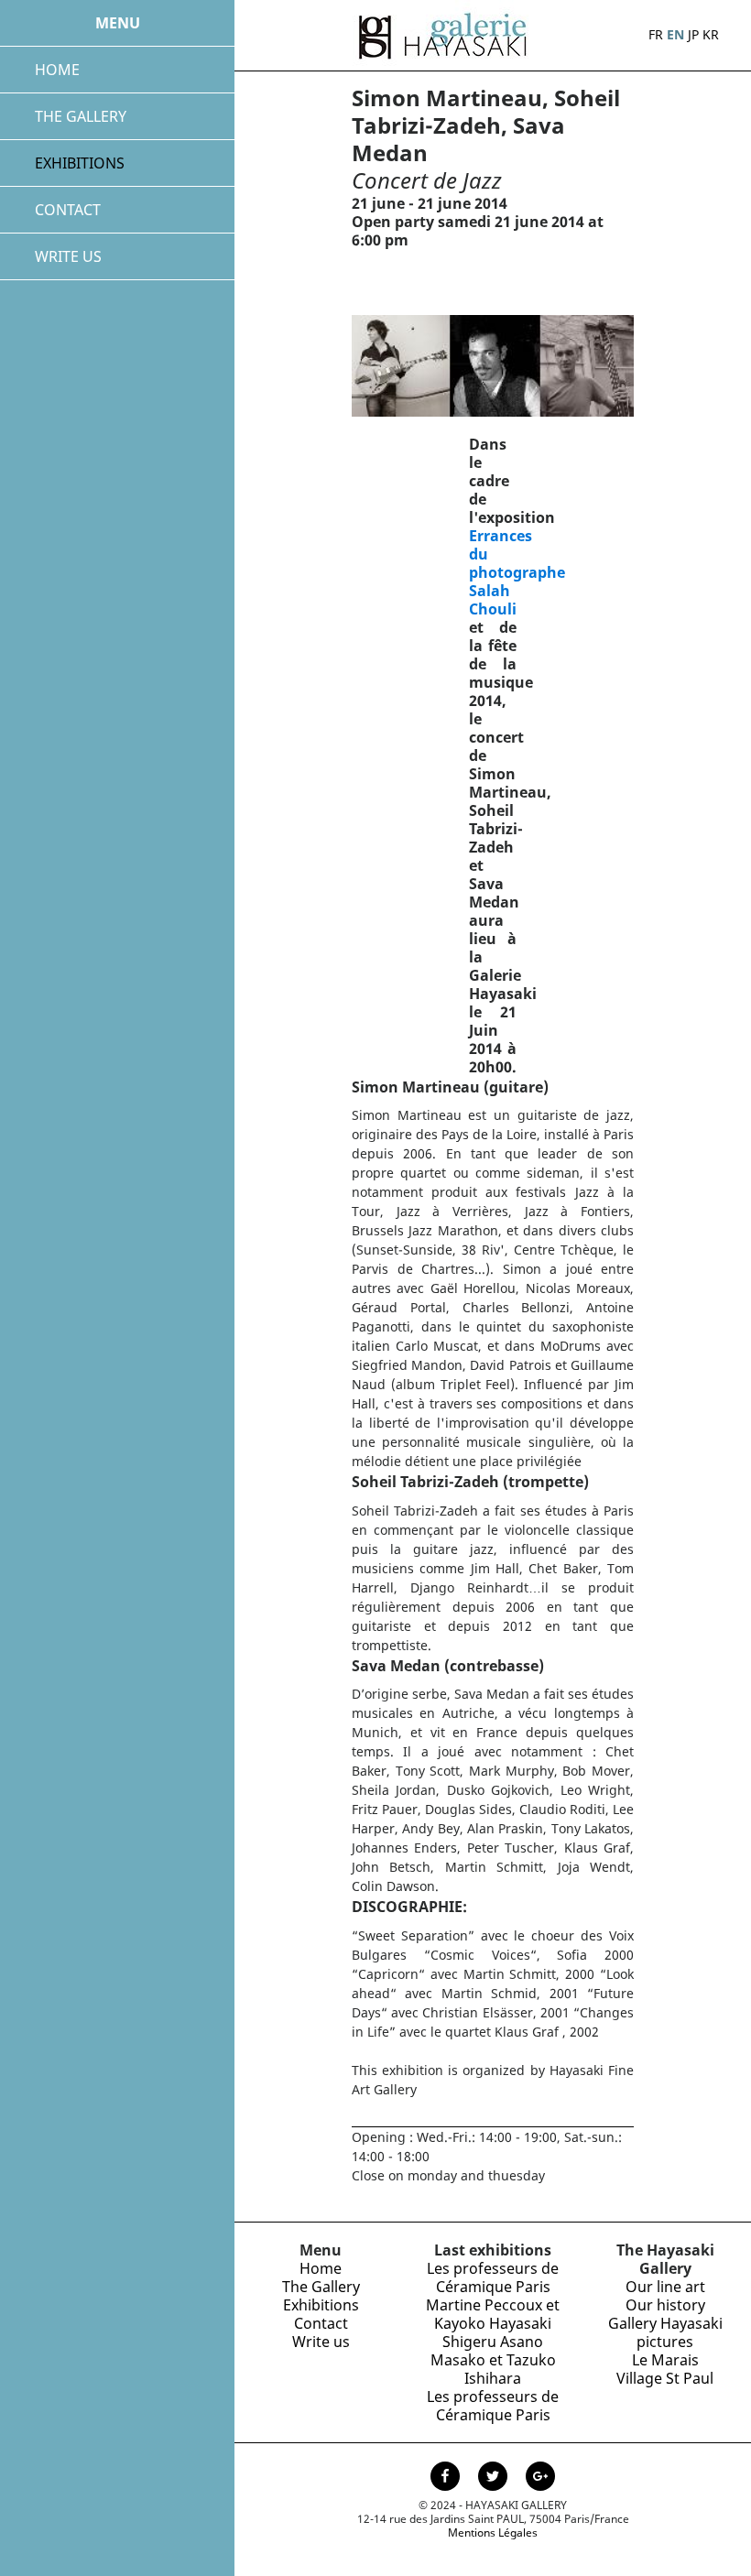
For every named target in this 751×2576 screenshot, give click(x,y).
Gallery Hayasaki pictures (665, 2332)
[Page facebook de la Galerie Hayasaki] (447, 2478)
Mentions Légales (493, 2533)
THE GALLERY (81, 116)
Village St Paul (665, 2378)
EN (675, 34)
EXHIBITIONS (80, 163)
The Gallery (321, 2287)
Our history (665, 2305)
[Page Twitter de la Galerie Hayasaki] (495, 2478)
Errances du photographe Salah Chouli (517, 572)
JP (693, 34)
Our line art (665, 2287)
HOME (57, 70)
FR (656, 34)
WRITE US (68, 256)
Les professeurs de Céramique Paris (493, 2277)
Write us (321, 2342)
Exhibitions (321, 2305)
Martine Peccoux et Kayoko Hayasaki (493, 2314)
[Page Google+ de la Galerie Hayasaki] (540, 2478)
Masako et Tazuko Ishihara (493, 2369)
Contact (321, 2323)
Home (321, 2268)
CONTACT (68, 210)
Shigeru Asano (493, 2342)
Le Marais (665, 2360)
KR (711, 34)
